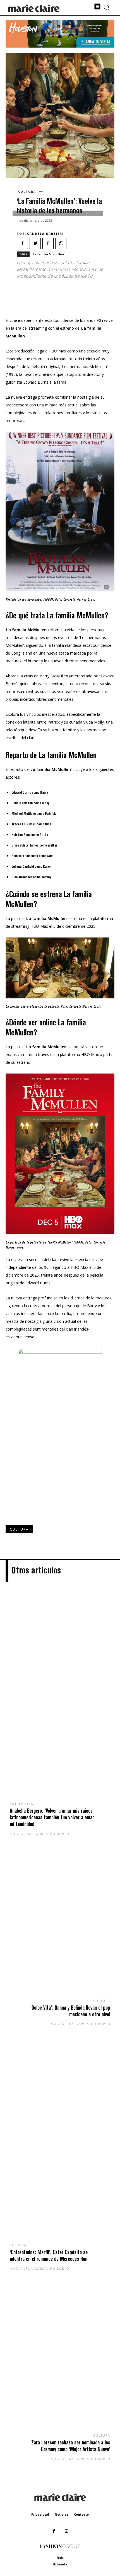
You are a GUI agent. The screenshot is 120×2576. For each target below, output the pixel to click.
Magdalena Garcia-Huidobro (39, 1834)
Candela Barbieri (45, 234)
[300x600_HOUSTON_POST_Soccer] (60, 1352)
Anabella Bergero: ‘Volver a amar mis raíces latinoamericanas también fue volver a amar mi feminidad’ (52, 1817)
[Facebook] (22, 243)
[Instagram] (66, 2531)
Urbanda (60, 2564)
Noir (60, 2558)
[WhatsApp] (61, 243)
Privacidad (40, 2514)
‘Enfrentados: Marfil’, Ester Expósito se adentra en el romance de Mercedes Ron (49, 2255)
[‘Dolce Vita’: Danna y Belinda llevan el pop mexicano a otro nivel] (60, 1926)
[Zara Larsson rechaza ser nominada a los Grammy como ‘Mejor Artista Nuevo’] (60, 2361)
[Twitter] (35, 243)
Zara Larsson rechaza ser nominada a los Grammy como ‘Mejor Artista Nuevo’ (71, 2446)
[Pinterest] (48, 243)
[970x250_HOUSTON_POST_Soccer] (60, 46)
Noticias (62, 2514)
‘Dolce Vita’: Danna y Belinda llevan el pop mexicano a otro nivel (70, 2011)
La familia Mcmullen (48, 254)
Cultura (27, 192)
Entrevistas (21, 1804)
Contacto (81, 2514)
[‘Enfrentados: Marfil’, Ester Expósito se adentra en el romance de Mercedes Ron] (60, 2143)
